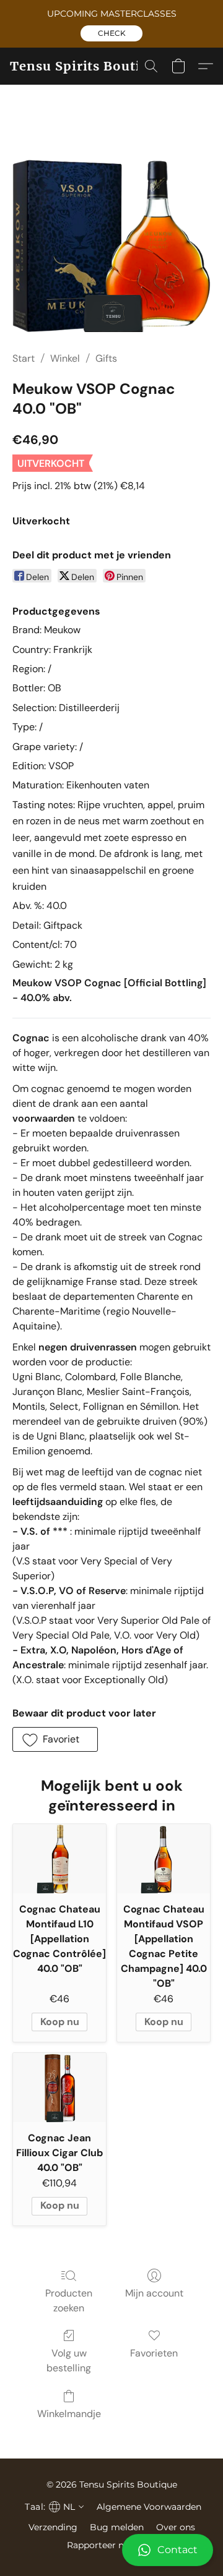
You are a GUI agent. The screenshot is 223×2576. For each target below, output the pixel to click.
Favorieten (154, 2353)
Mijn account (154, 2293)
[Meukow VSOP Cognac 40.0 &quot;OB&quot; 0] (111, 233)
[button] (111, 33)
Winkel (65, 358)
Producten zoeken (69, 2301)
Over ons (176, 2527)
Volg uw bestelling (69, 2361)
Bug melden (117, 2527)
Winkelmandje (69, 2414)
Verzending (53, 2527)
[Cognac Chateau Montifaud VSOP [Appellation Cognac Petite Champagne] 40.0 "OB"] (164, 1859)
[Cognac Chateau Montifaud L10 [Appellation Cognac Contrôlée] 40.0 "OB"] (59, 1859)
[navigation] (53, 2507)
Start (24, 358)
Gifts (106, 358)
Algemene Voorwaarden (149, 2507)
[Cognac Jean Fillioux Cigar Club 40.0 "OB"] (59, 2088)
